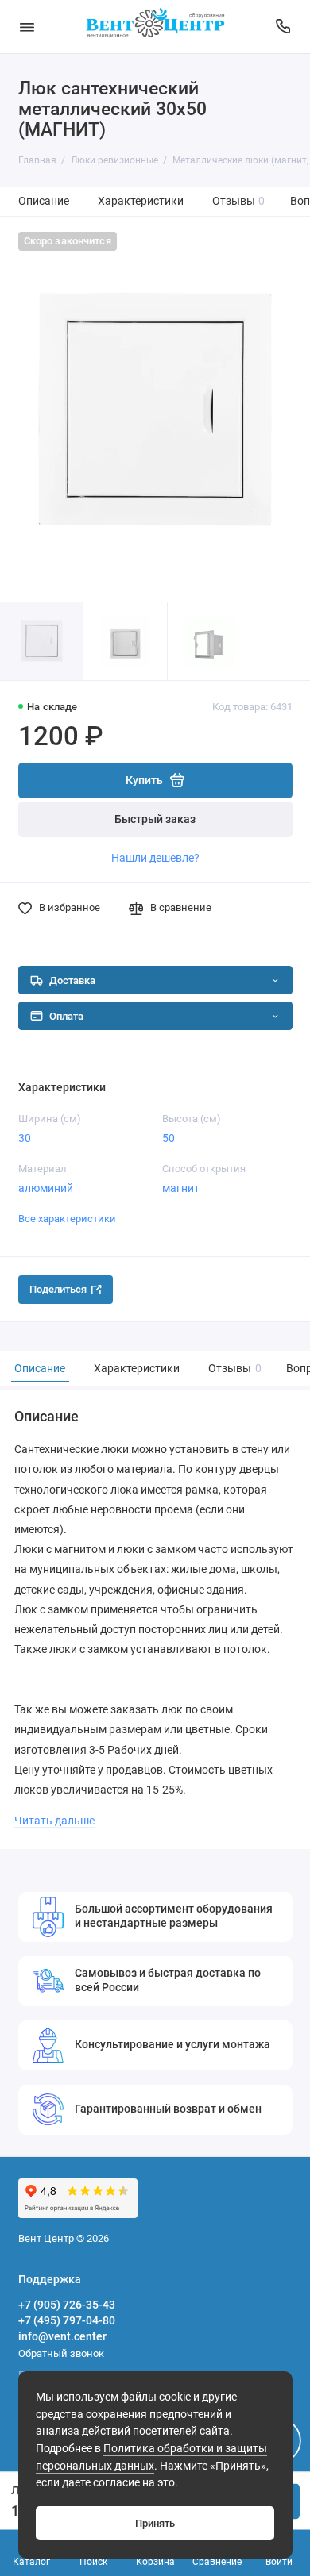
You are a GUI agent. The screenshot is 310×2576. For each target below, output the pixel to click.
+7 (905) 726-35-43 (67, 2305)
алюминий (46, 1188)
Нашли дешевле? (155, 858)
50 (169, 1138)
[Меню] (27, 27)
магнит (181, 1188)
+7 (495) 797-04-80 (67, 2320)
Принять (155, 2523)
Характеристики (141, 201)
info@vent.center (62, 2336)
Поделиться (58, 1289)
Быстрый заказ (155, 819)
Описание (44, 201)
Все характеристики (67, 1219)
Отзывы (239, 201)
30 (25, 1138)
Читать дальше (54, 1821)
